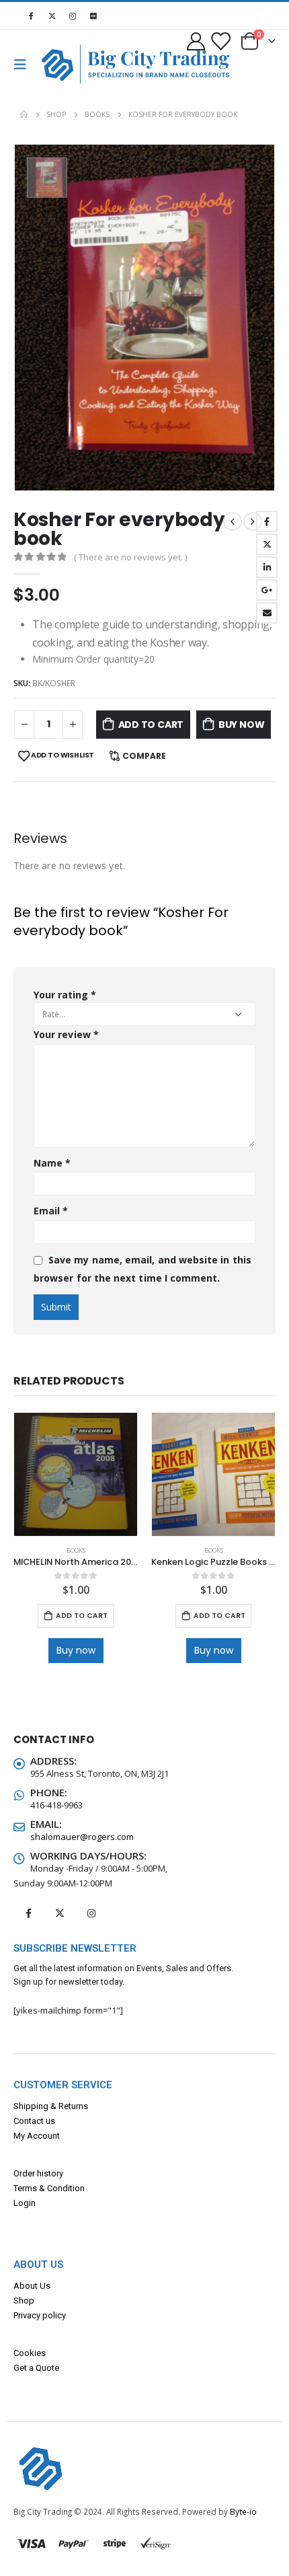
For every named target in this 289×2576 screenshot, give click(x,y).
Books (76, 1551)
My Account (37, 2136)
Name (52, 1163)
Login (25, 2203)
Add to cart (151, 725)
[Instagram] (73, 15)
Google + (267, 590)
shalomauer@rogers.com (82, 1837)
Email (267, 613)
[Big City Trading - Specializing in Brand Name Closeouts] (63, 64)
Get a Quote (36, 2368)
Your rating (65, 995)
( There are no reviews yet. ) (130, 557)
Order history (38, 2173)
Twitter (267, 544)
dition (74, 2188)
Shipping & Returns (51, 2106)
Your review (66, 1034)
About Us (32, 2286)
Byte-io (243, 2511)
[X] (52, 15)
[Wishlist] (220, 41)
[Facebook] (31, 15)
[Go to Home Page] (24, 114)
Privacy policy (40, 2315)
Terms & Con (38, 2188)
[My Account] (196, 41)
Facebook (267, 521)
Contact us (34, 2121)
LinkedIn (267, 567)
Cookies (30, 2353)
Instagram (91, 1913)
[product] (76, 1474)
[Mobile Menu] (24, 65)
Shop (24, 2301)
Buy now (242, 725)
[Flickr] (93, 15)
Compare (144, 756)
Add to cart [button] (82, 1616)
